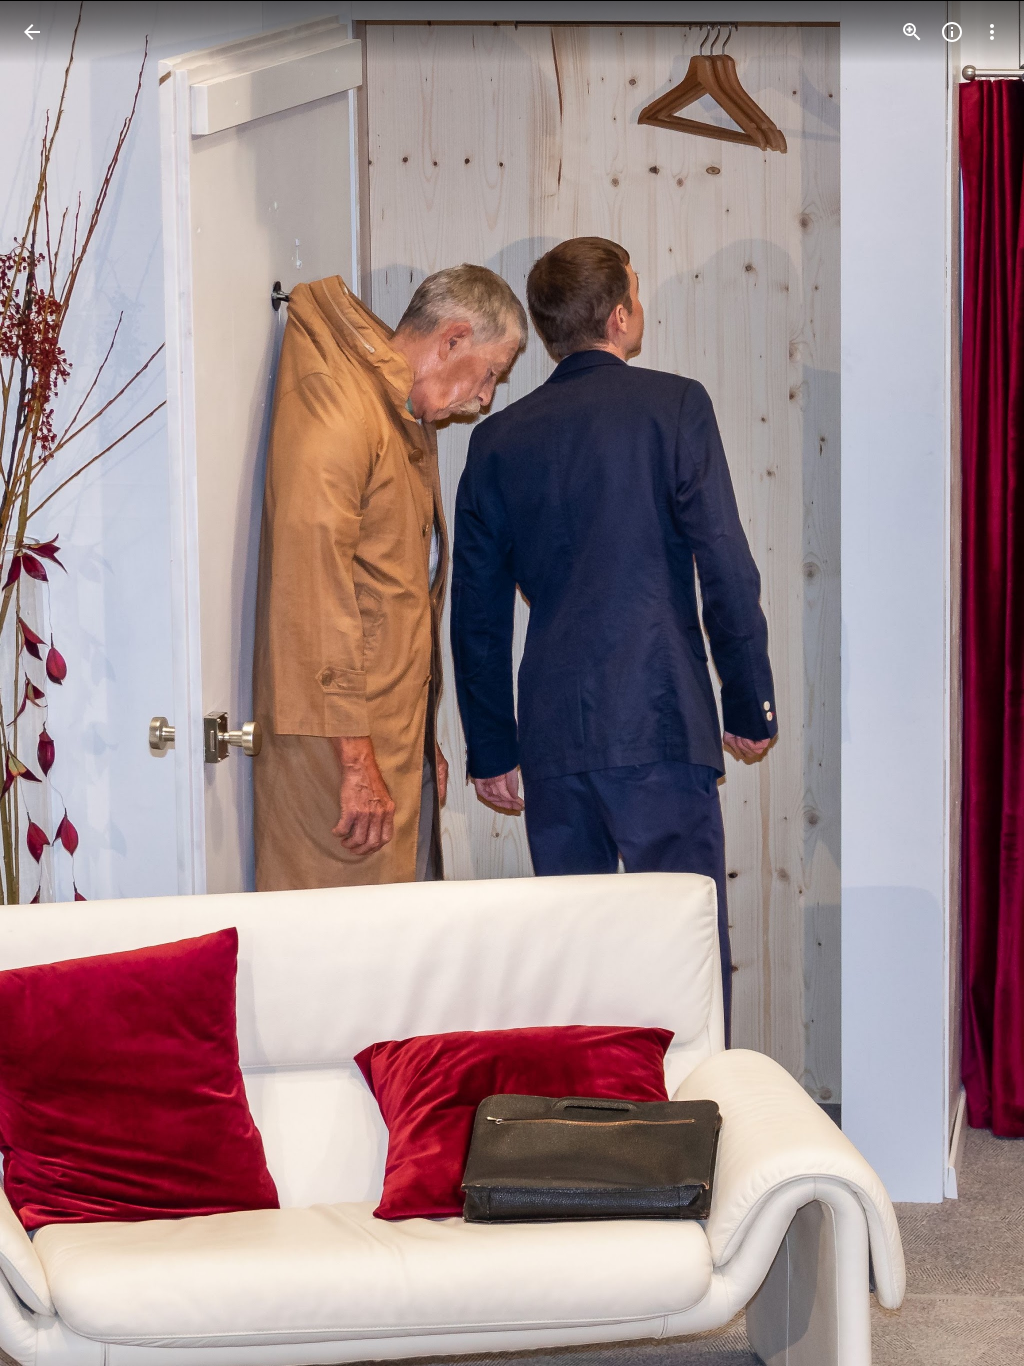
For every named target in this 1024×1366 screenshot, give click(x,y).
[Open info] (952, 32)
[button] (56, 683)
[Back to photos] (32, 32)
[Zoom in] (912, 32)
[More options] (992, 32)
